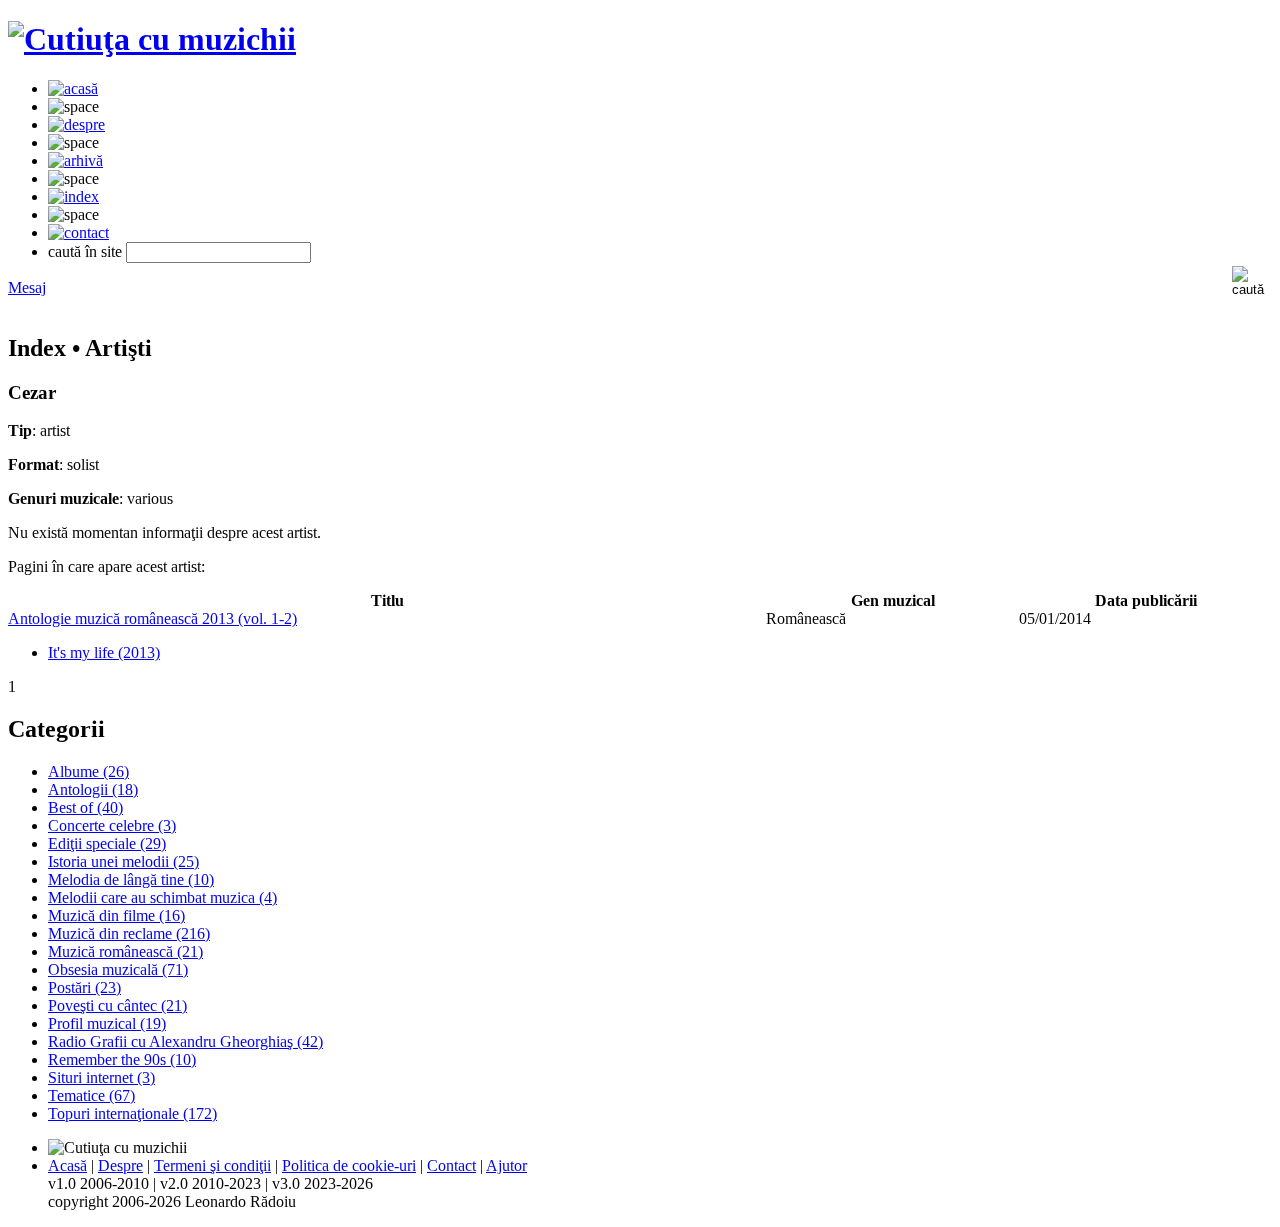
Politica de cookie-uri (349, 1165)
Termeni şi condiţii (212, 1165)
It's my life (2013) (104, 652)
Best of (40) (85, 807)
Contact (451, 1165)
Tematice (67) (91, 1095)
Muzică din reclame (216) (129, 933)
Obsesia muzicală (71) (118, 969)
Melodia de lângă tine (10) (131, 879)
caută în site (85, 251)
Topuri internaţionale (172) (132, 1113)
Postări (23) (84, 987)
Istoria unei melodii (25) (123, 861)
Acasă (67, 1165)
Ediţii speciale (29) (107, 843)
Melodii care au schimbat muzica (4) (162, 897)
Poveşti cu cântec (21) (117, 1005)
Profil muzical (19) (107, 1023)
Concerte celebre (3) (112, 825)
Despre (120, 1165)
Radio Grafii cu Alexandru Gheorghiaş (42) (185, 1041)
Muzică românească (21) (125, 951)
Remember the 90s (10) (122, 1059)
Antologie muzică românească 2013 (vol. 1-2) (152, 618)
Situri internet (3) (101, 1077)
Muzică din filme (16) (116, 915)
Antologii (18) (93, 789)
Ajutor (506, 1165)
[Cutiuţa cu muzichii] (152, 39)
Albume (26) (88, 771)
